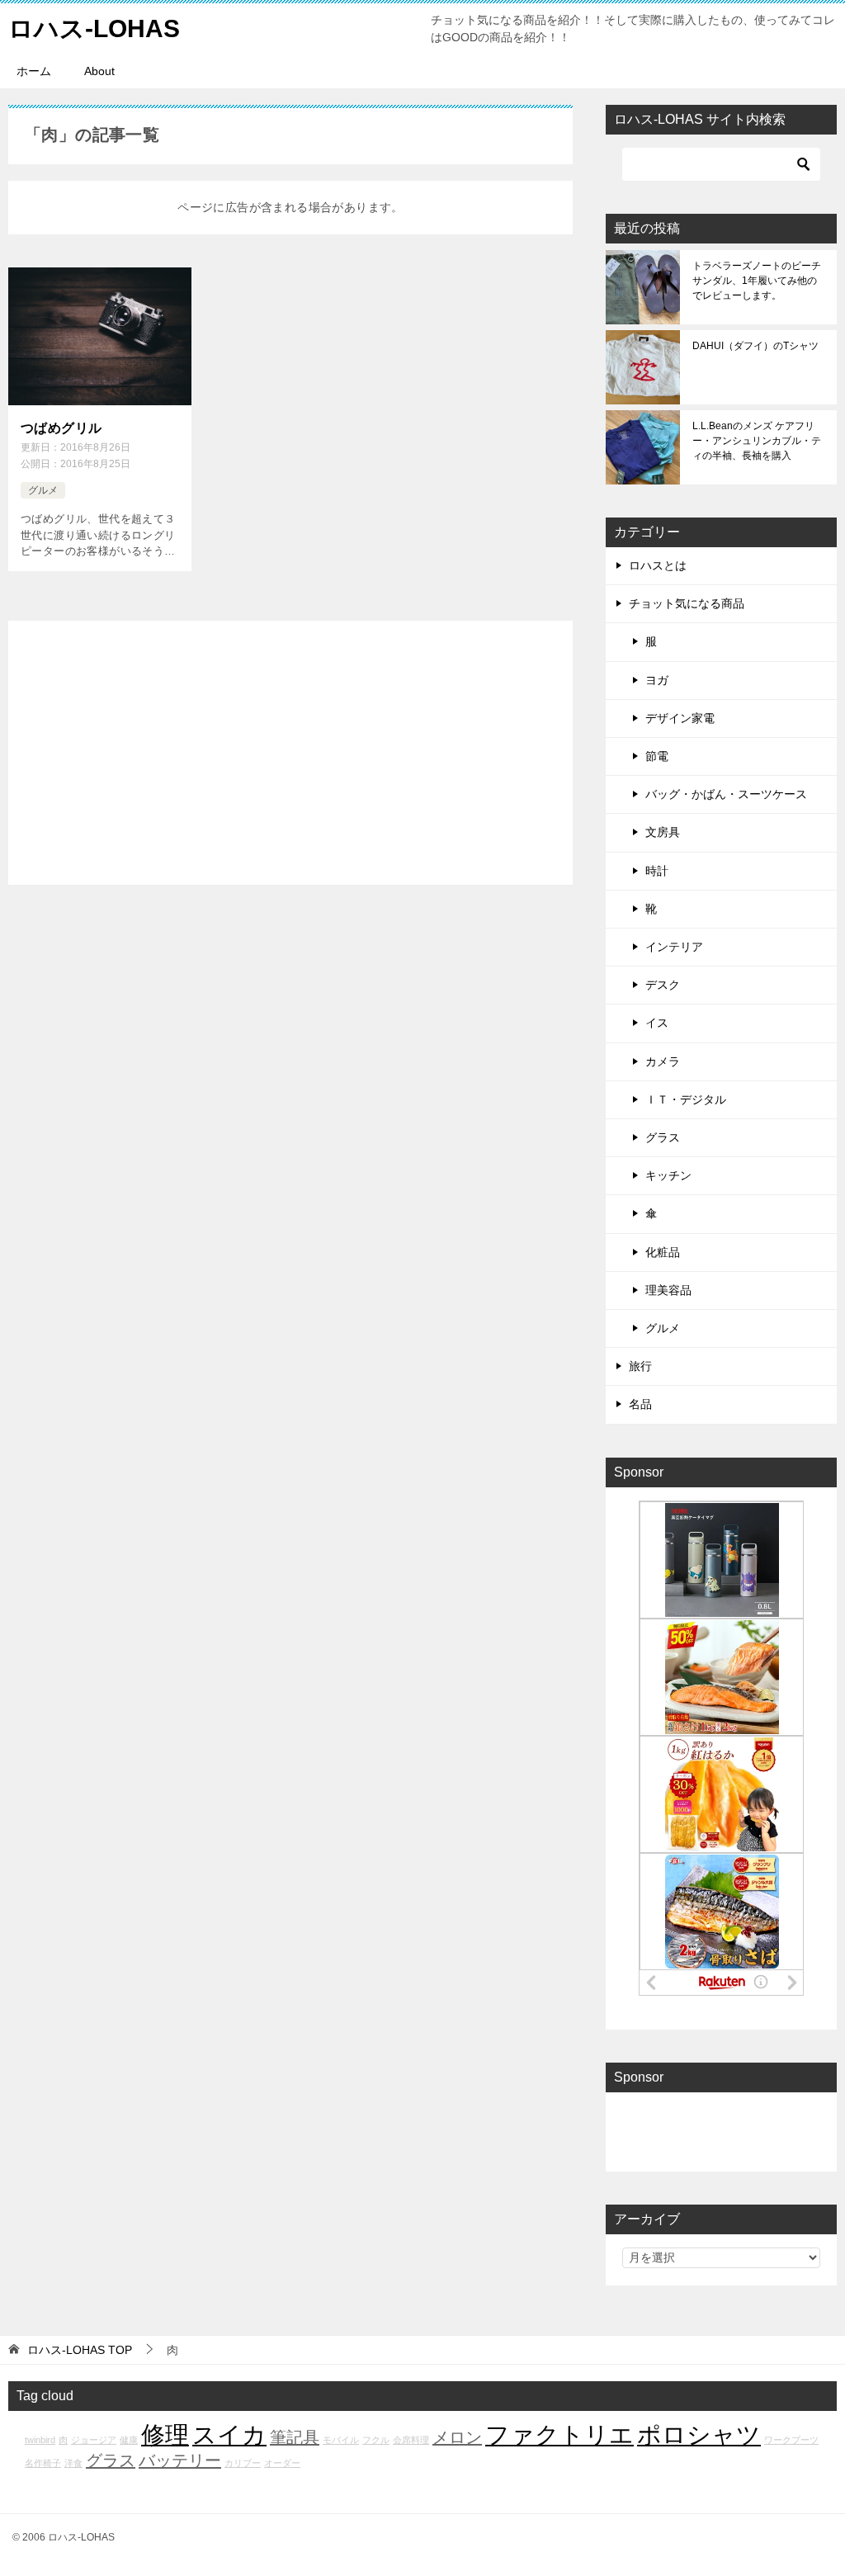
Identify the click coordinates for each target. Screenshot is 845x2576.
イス (657, 1023)
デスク (663, 985)
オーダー (282, 2463)
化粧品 (663, 1252)
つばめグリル (61, 428)
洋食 (73, 2463)
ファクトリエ (559, 2434)
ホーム (34, 71)
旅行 (640, 1366)
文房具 (663, 832)
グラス (663, 1137)
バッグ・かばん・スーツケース (726, 794)
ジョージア (94, 2440)
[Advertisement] (290, 753)
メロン (457, 2437)
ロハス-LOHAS (94, 28)
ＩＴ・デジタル (686, 1099)
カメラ (663, 1061)
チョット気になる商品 (687, 603)
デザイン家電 (680, 718)
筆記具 (295, 2437)
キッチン (668, 1175)
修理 (165, 2434)
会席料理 (411, 2440)
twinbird (40, 2440)
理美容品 (668, 1290)
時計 (657, 871)
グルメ (43, 490)
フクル (376, 2440)
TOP (80, 2350)
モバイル (341, 2440)
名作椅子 (43, 2463)
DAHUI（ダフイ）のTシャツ (755, 346)
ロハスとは (658, 565)
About (99, 71)
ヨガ (657, 680)
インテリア (674, 947)
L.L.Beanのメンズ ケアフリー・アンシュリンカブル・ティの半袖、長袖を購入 (757, 441)
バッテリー (180, 2460)
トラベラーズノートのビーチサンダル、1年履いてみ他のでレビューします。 (757, 281)
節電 (657, 756)
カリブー (243, 2463)
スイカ (229, 2434)
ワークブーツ (791, 2440)
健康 (129, 2440)
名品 (640, 1404)
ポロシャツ (699, 2434)
